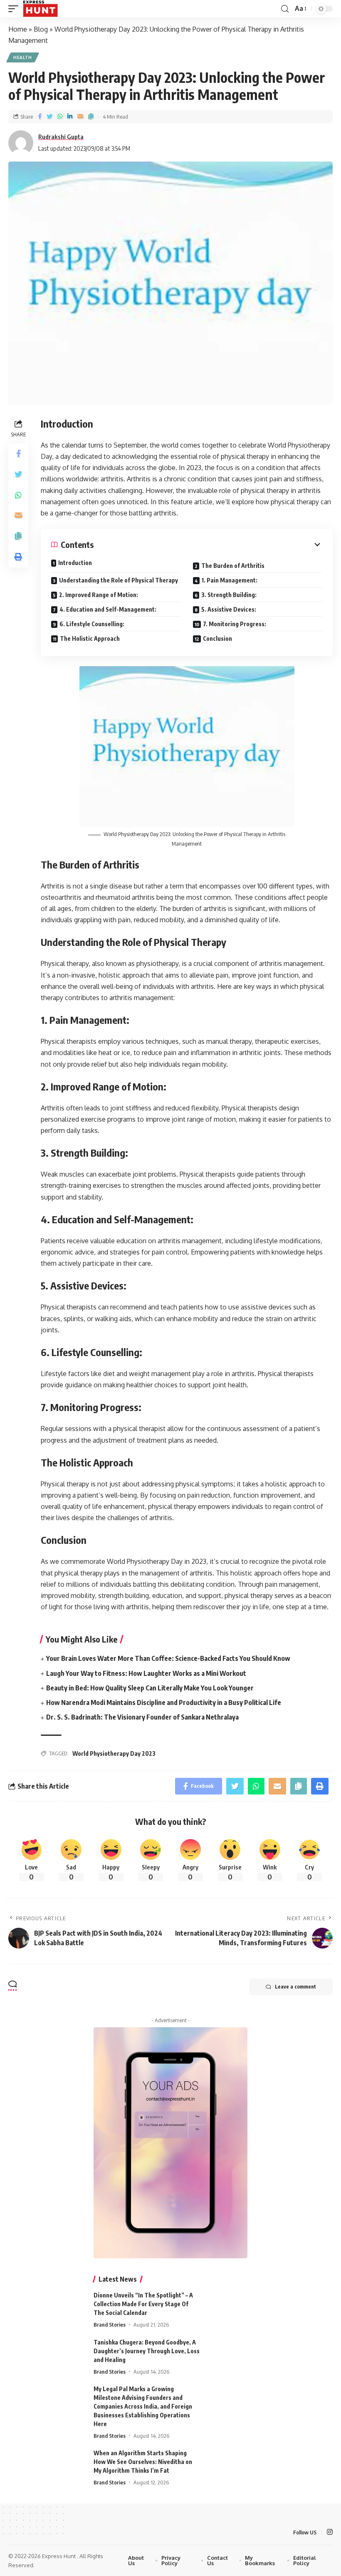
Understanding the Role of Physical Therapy (119, 580)
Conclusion (217, 638)
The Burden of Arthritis (233, 566)
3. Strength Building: (229, 595)
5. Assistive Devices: (229, 609)
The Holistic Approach (90, 638)
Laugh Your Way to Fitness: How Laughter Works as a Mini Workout (146, 1673)
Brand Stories (110, 2325)
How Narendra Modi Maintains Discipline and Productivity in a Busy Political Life (164, 1702)
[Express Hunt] (40, 9)
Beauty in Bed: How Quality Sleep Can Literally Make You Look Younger (150, 1688)
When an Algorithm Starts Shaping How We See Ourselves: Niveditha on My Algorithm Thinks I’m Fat (143, 2462)
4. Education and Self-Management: (108, 609)
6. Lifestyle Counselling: (92, 624)
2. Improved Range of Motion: (99, 595)
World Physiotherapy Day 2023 (114, 1753)
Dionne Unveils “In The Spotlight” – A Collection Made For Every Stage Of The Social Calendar (143, 2304)
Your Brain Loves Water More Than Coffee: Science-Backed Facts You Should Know (168, 1658)
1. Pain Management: (230, 580)
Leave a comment (295, 1987)
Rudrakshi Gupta (61, 137)
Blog (41, 29)
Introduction (75, 563)
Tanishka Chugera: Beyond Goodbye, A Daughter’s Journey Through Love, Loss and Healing (147, 2351)
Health (23, 57)
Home (18, 29)
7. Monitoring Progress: (235, 624)
